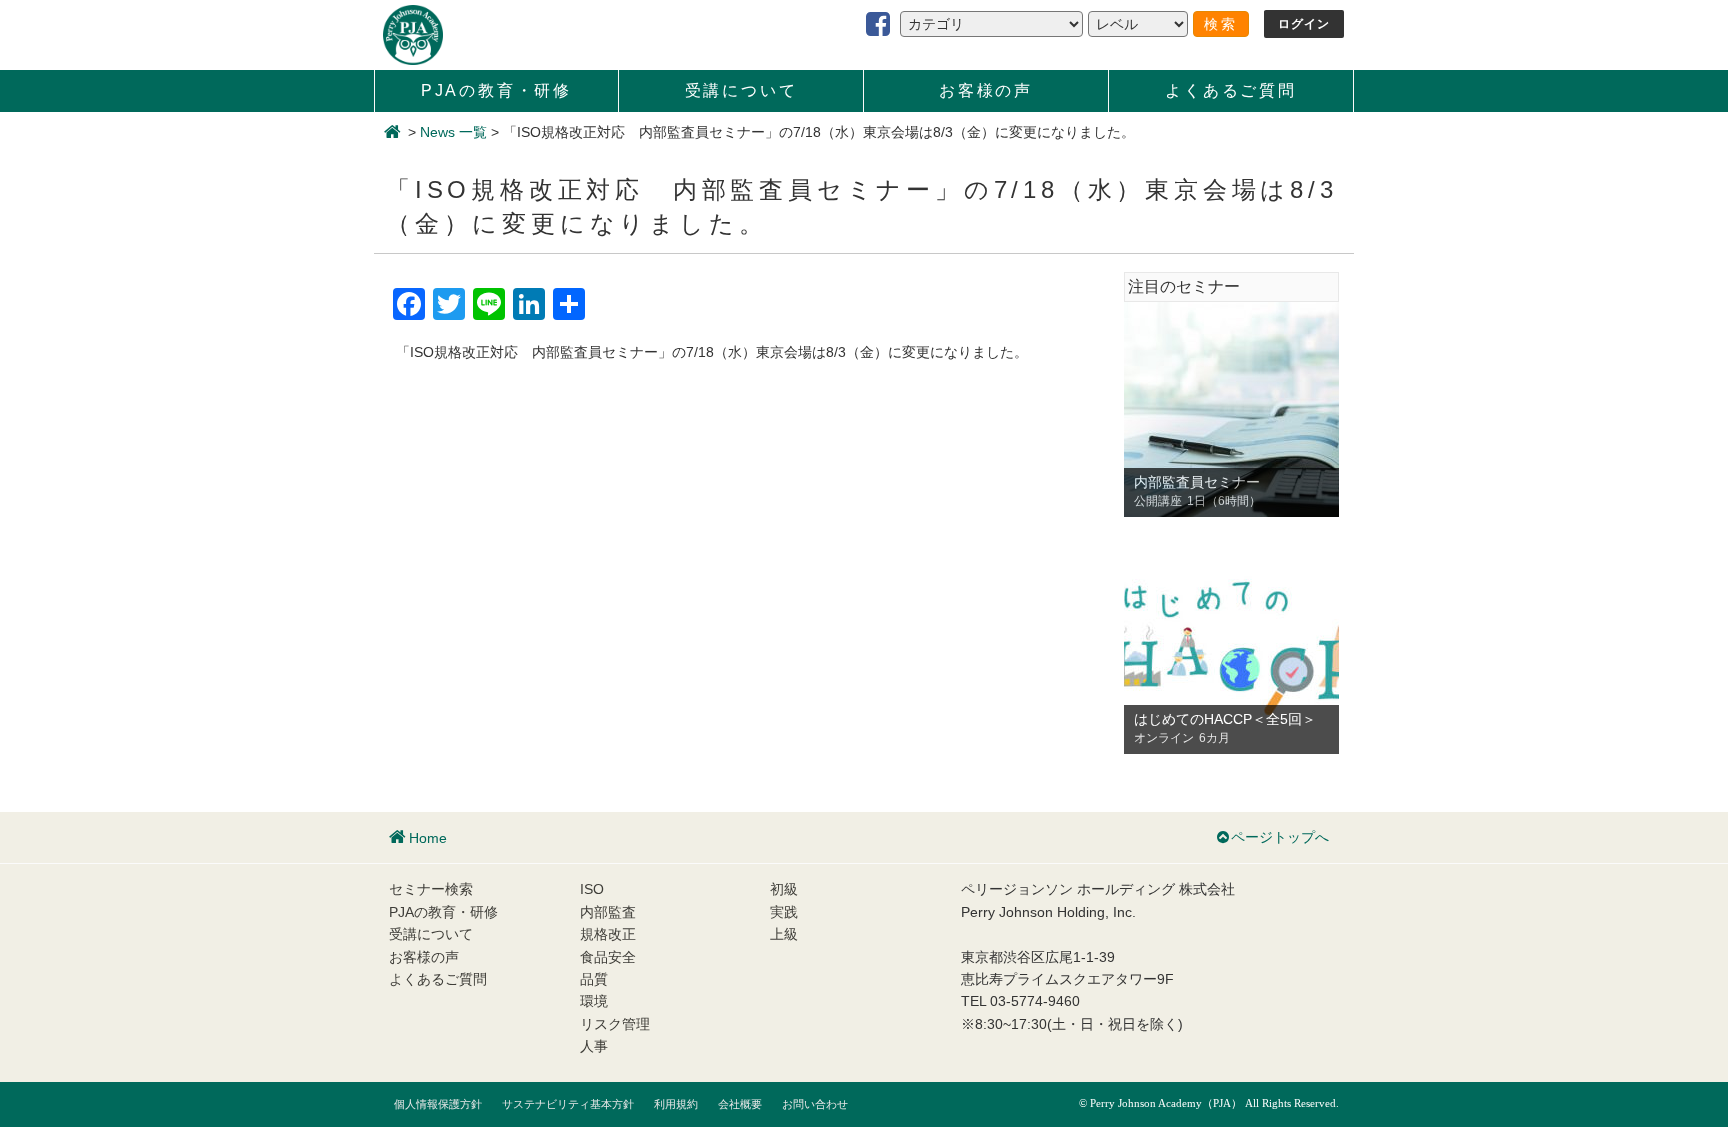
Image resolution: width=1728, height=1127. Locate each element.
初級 (784, 889)
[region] (1231, 409)
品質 (594, 979)
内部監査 (608, 912)
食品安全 (608, 957)
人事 (594, 1046)
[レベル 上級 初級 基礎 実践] (1138, 24)
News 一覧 (453, 132)
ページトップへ (1280, 837)
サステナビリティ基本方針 (568, 1104)
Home (428, 838)
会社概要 (740, 1104)
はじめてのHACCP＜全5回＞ (1225, 719)
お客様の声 (986, 90)
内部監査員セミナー (1197, 482)
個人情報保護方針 (438, 1104)
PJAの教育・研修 (496, 90)
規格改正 (608, 934)
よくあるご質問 (1231, 90)
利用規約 (676, 1104)
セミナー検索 (431, 889)
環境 (594, 1001)
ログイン (1304, 24)
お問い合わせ (815, 1104)
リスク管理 (615, 1024)
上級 (784, 934)
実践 (784, 912)
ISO (592, 889)
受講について (741, 90)
